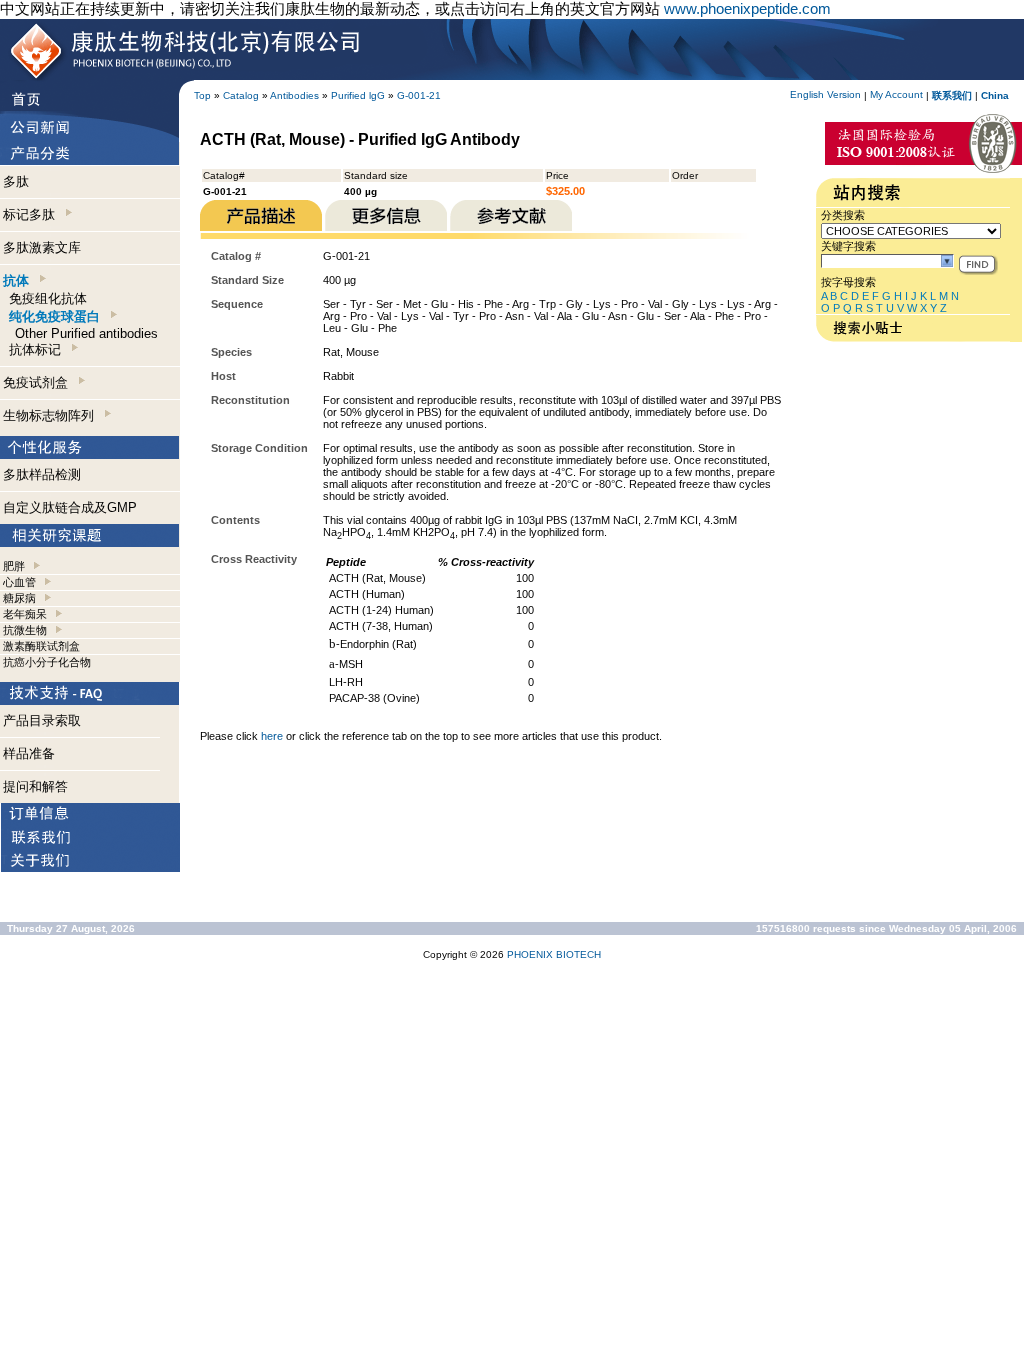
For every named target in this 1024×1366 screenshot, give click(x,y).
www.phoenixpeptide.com (747, 8)
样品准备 (29, 753)
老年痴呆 (25, 614)
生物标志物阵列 (52, 415)
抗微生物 (25, 630)
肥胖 (14, 566)
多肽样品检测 (42, 474)
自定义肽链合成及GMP (70, 507)
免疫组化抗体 (48, 298)
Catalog (241, 95)
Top (202, 95)
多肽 (16, 181)
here (272, 736)
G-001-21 (419, 95)
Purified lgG (358, 95)
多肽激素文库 (42, 247)
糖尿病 (19, 598)
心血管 (19, 582)
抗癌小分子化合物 (47, 662)
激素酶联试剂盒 (41, 646)
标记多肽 (33, 214)
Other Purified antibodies (86, 333)
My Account (896, 94)
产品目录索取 (42, 720)
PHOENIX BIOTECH (554, 954)
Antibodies (294, 95)
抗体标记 (39, 349)
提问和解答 (35, 786)
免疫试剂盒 (39, 382)
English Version (825, 94)
